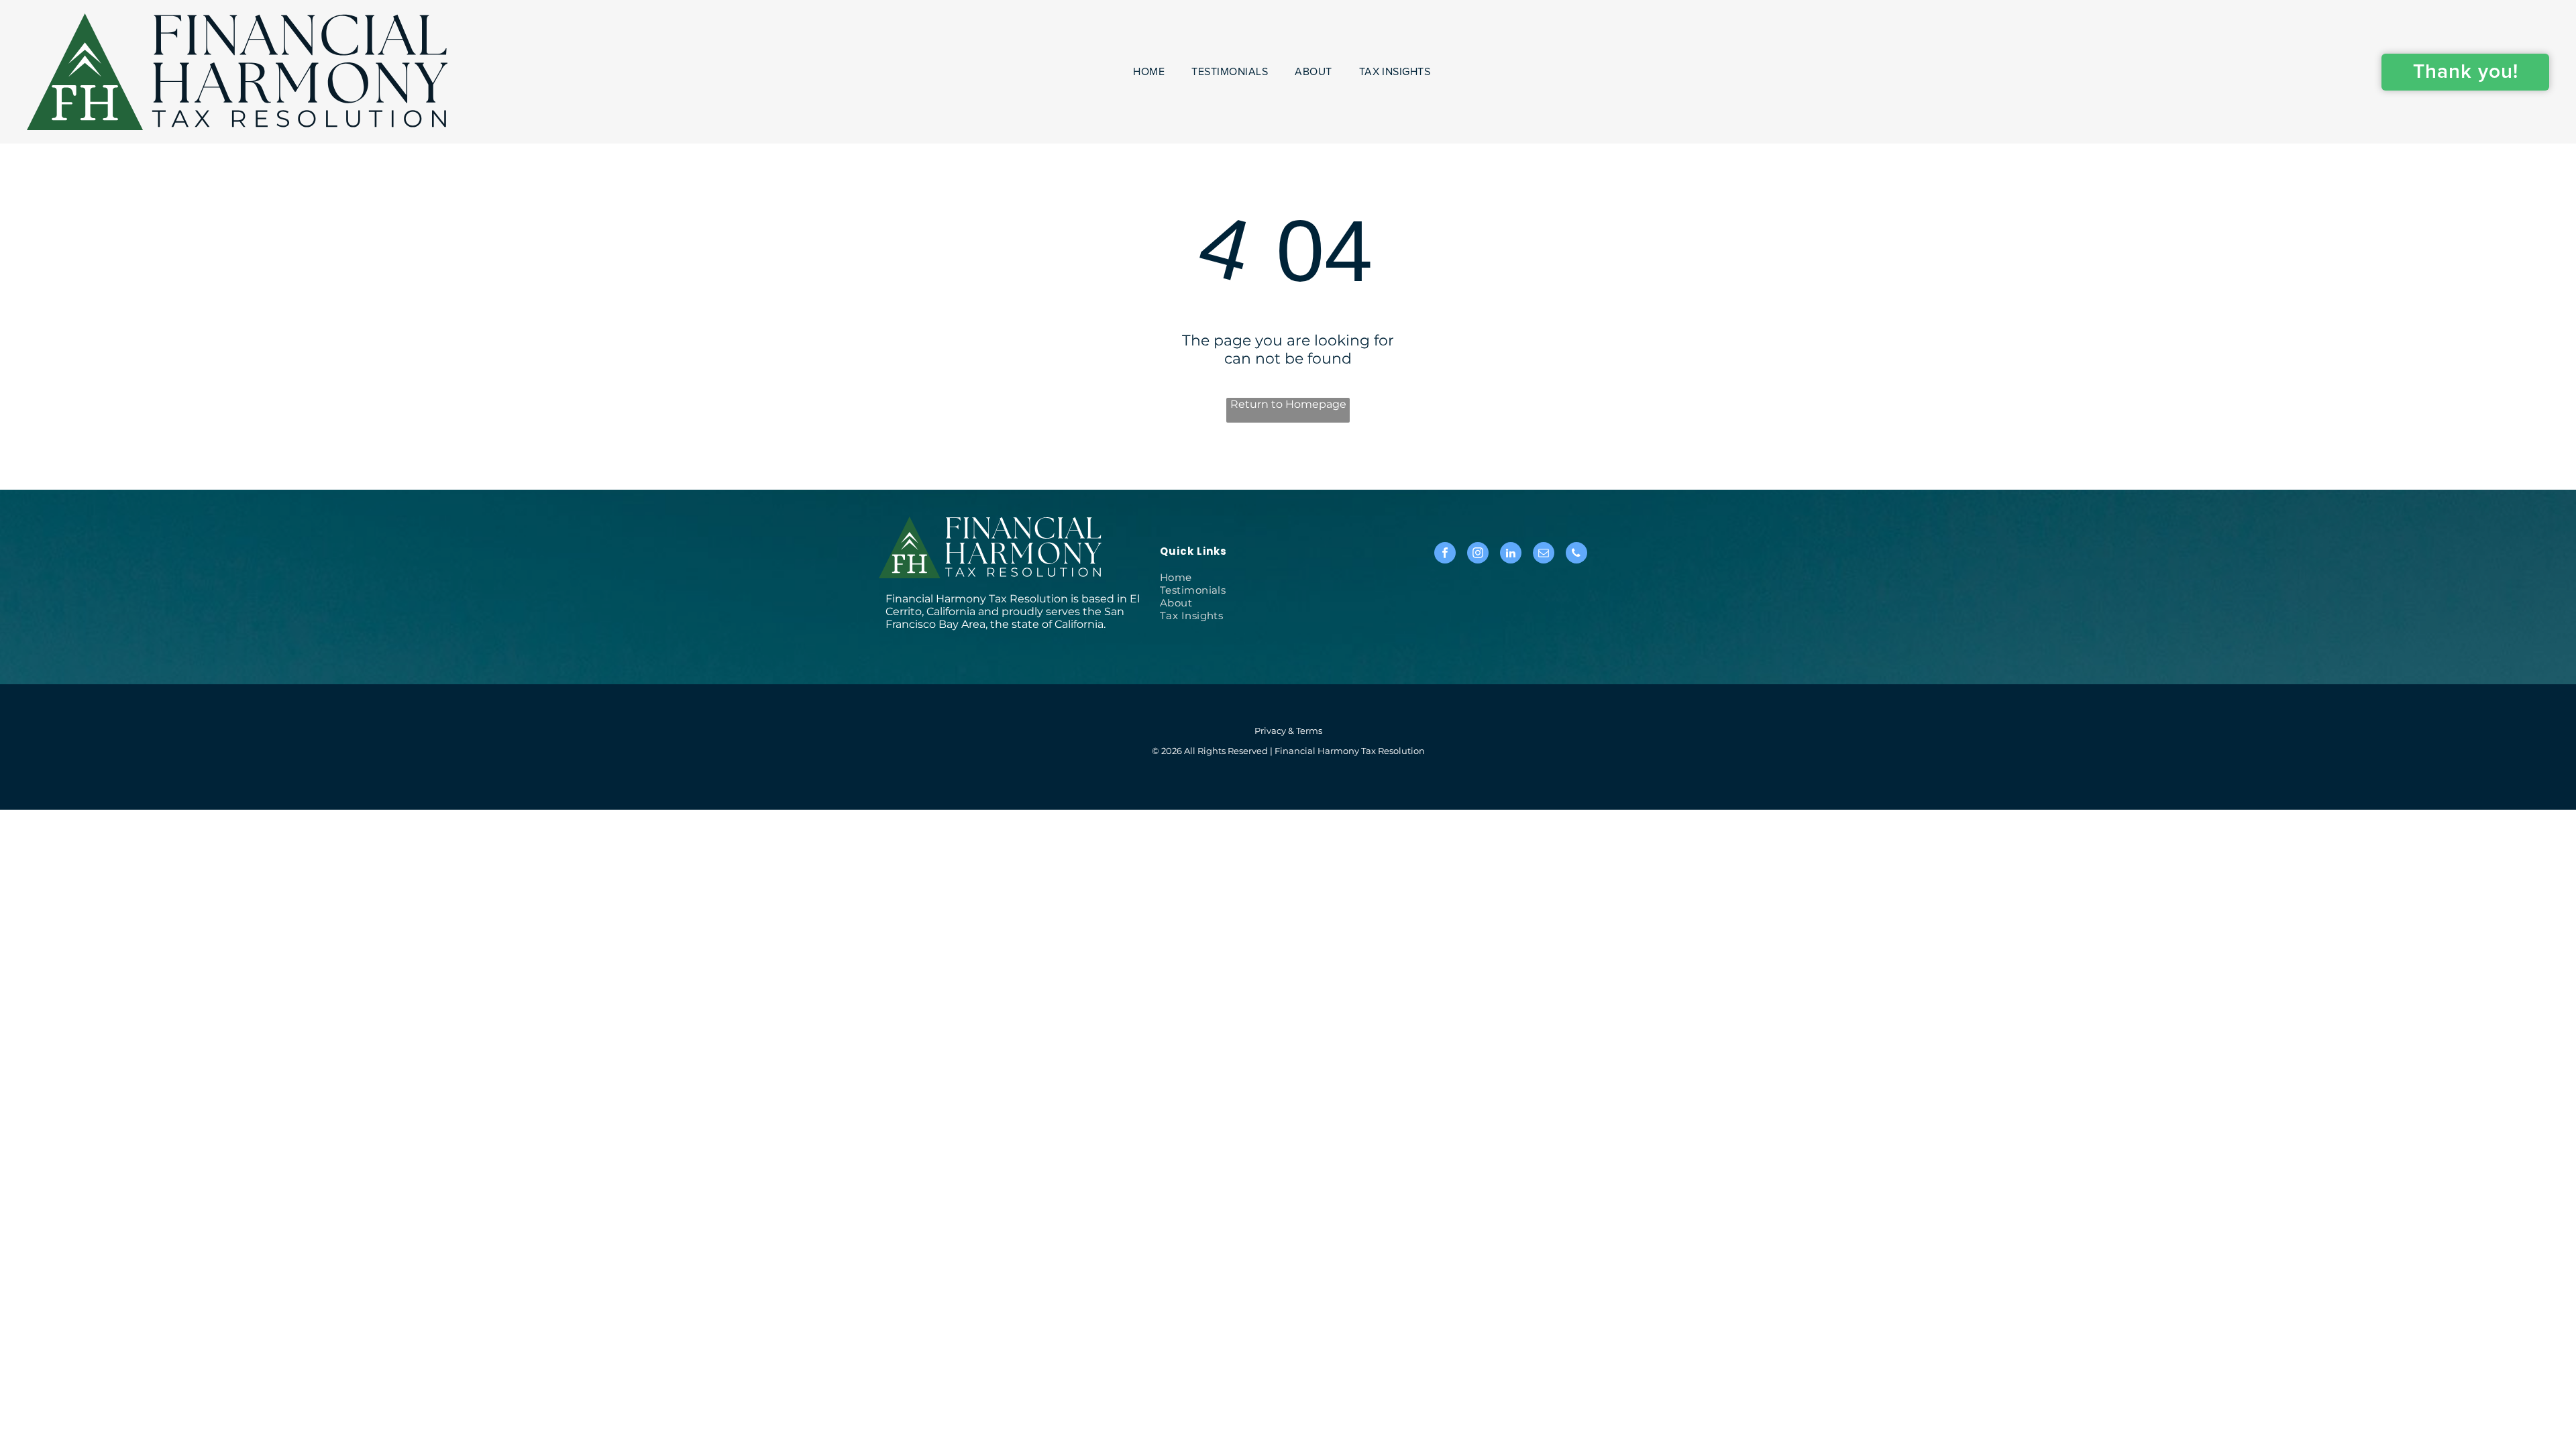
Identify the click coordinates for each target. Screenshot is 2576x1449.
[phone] (1576, 554)
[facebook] (1445, 554)
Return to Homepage (1288, 404)
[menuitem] (1149, 72)
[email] (1544, 554)
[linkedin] (1511, 554)
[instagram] (1478, 554)
